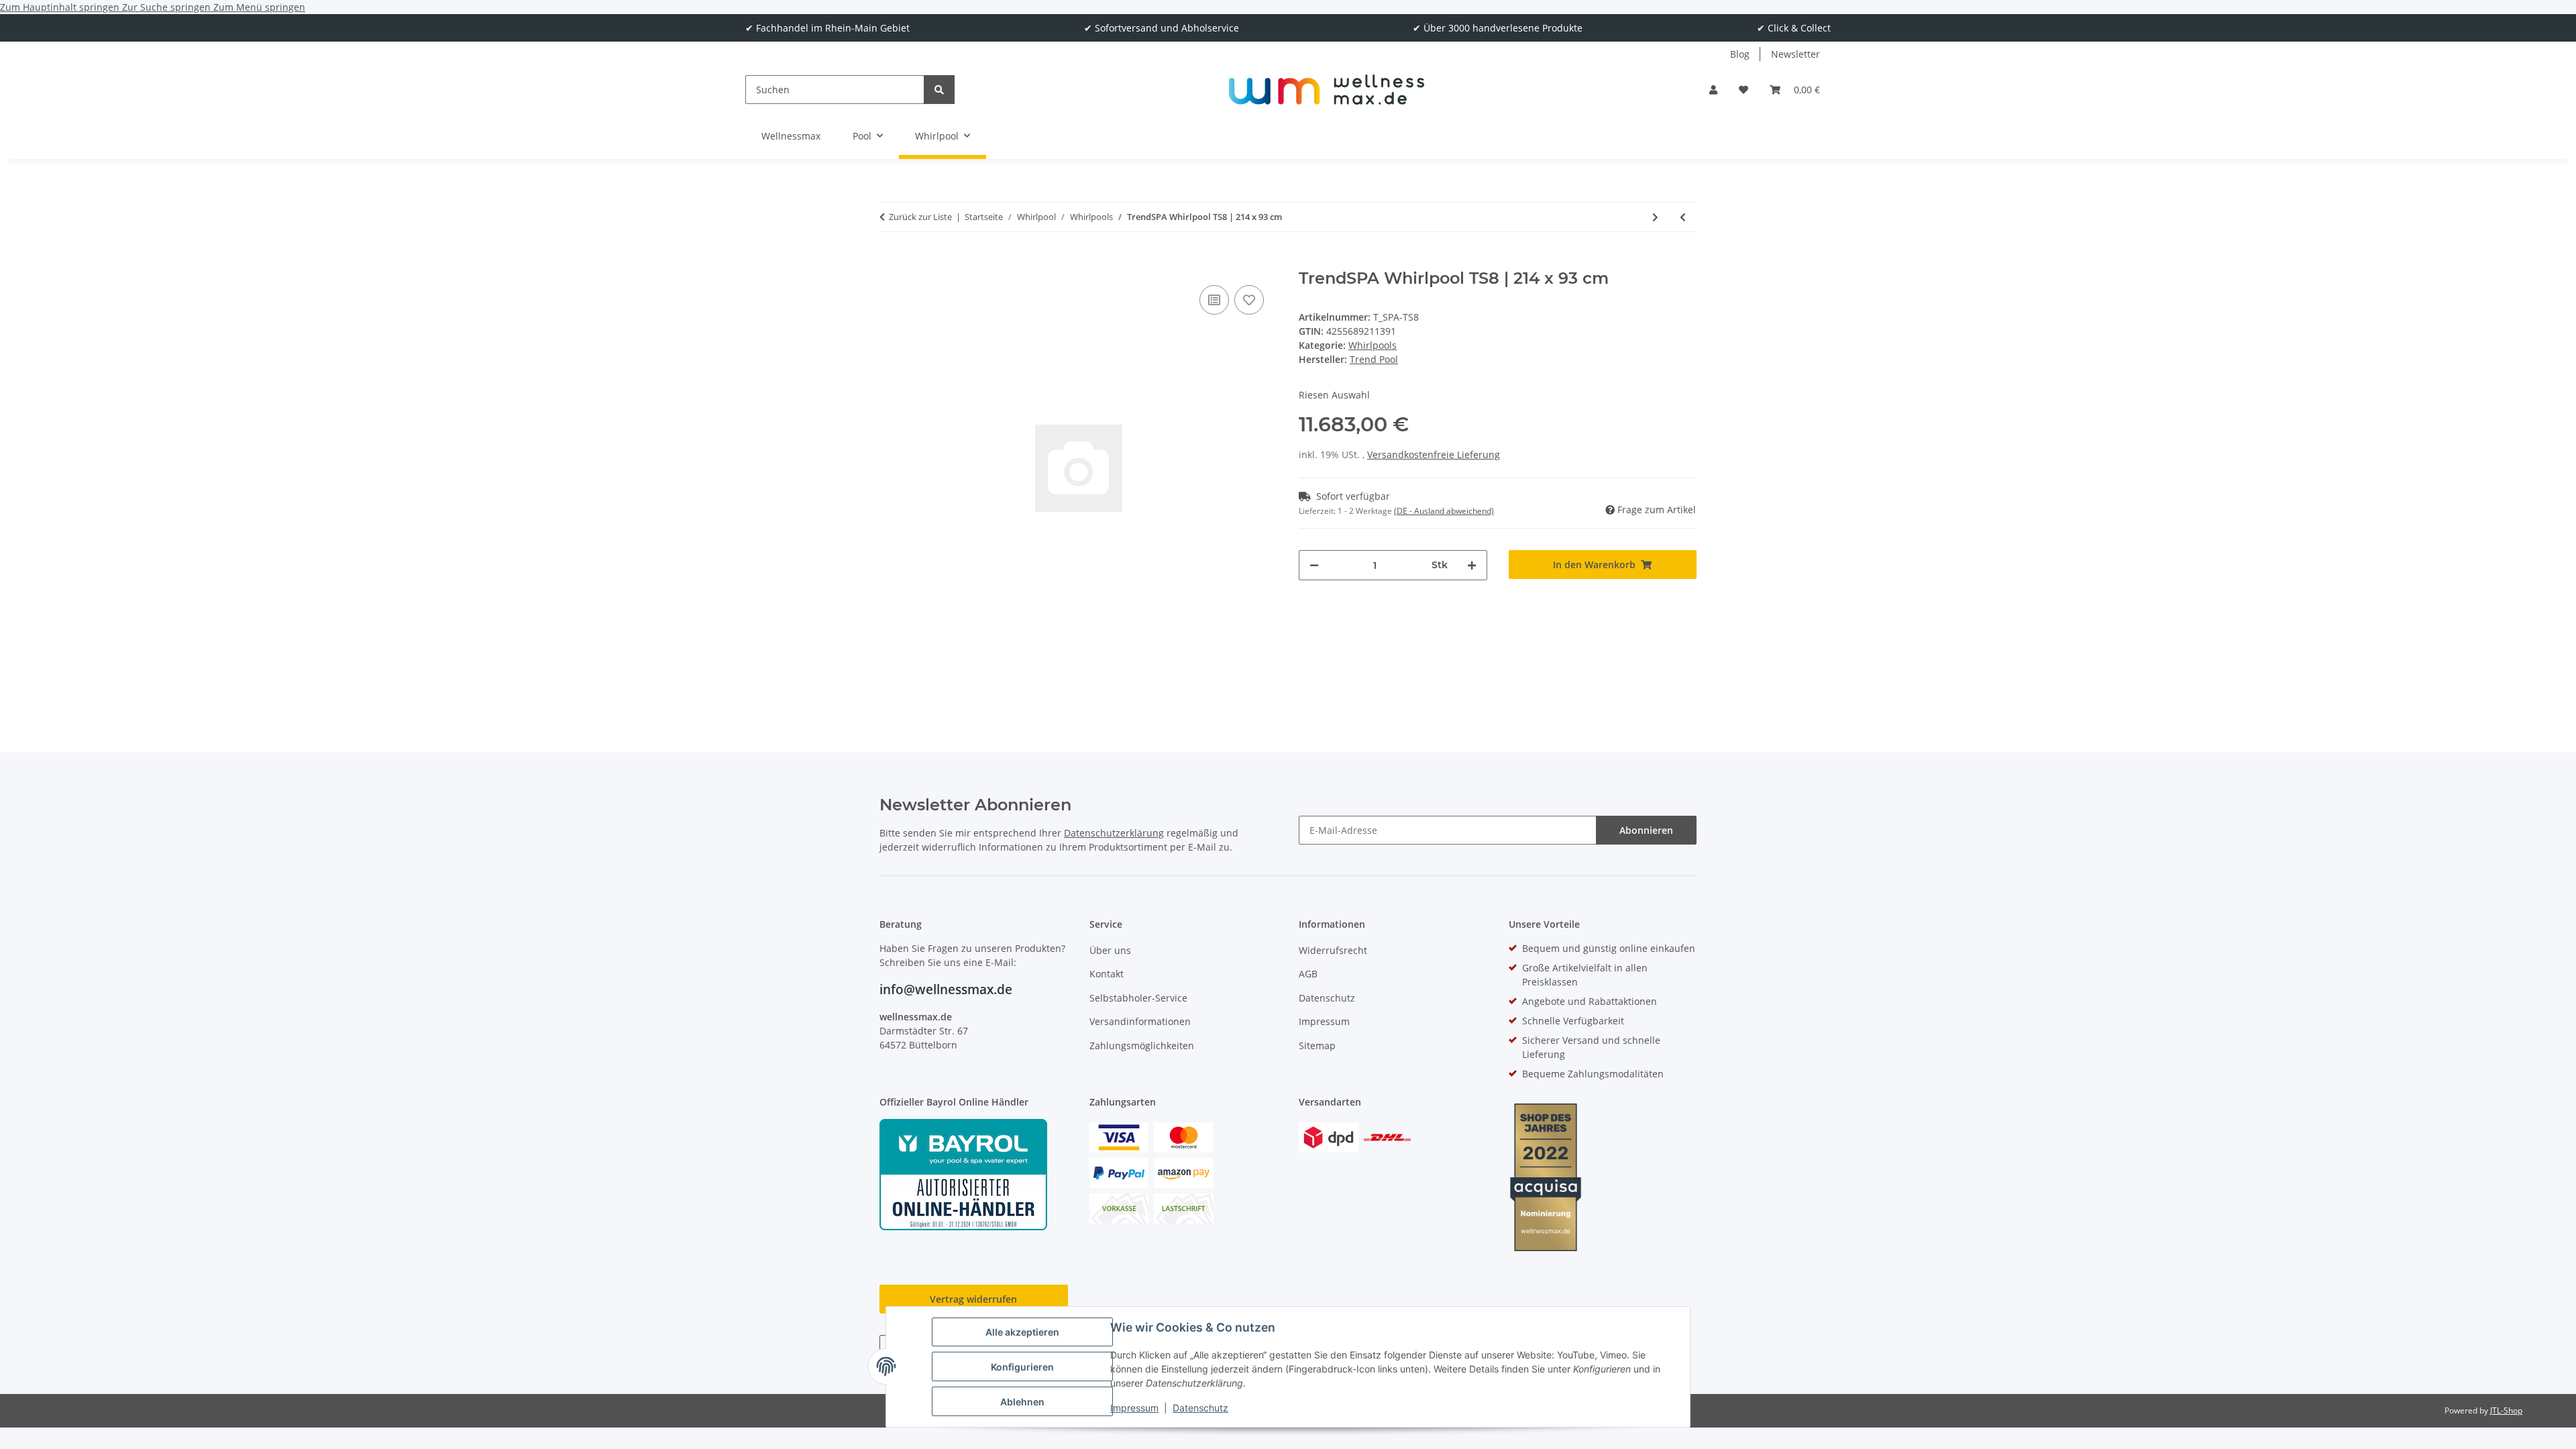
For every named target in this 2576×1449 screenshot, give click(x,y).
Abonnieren (1646, 830)
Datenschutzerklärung (1114, 833)
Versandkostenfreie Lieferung (1434, 454)
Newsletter (1795, 54)
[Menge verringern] (1314, 565)
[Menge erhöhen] (1472, 565)
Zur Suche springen (168, 7)
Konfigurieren (1022, 1367)
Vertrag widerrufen (973, 1299)
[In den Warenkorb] (890, 262)
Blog (1740, 54)
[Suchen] (939, 90)
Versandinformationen (1140, 1021)
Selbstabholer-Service (1138, 998)
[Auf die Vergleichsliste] (1214, 300)
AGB (1308, 974)
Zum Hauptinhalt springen (61, 7)
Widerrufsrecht (1333, 950)
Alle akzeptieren (1022, 1332)
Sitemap (1317, 1045)
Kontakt (1107, 974)
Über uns (1110, 950)
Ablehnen (1022, 1402)
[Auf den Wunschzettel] (1249, 300)
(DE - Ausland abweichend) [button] (1444, 511)
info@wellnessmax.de (946, 989)
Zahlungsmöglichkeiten (1142, 1045)
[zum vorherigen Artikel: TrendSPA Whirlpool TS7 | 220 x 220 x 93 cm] (1683, 217)
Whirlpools (1373, 345)
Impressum (1134, 1408)
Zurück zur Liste (920, 217)
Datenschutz (1200, 1408)
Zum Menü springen (259, 7)
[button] (1713, 90)
